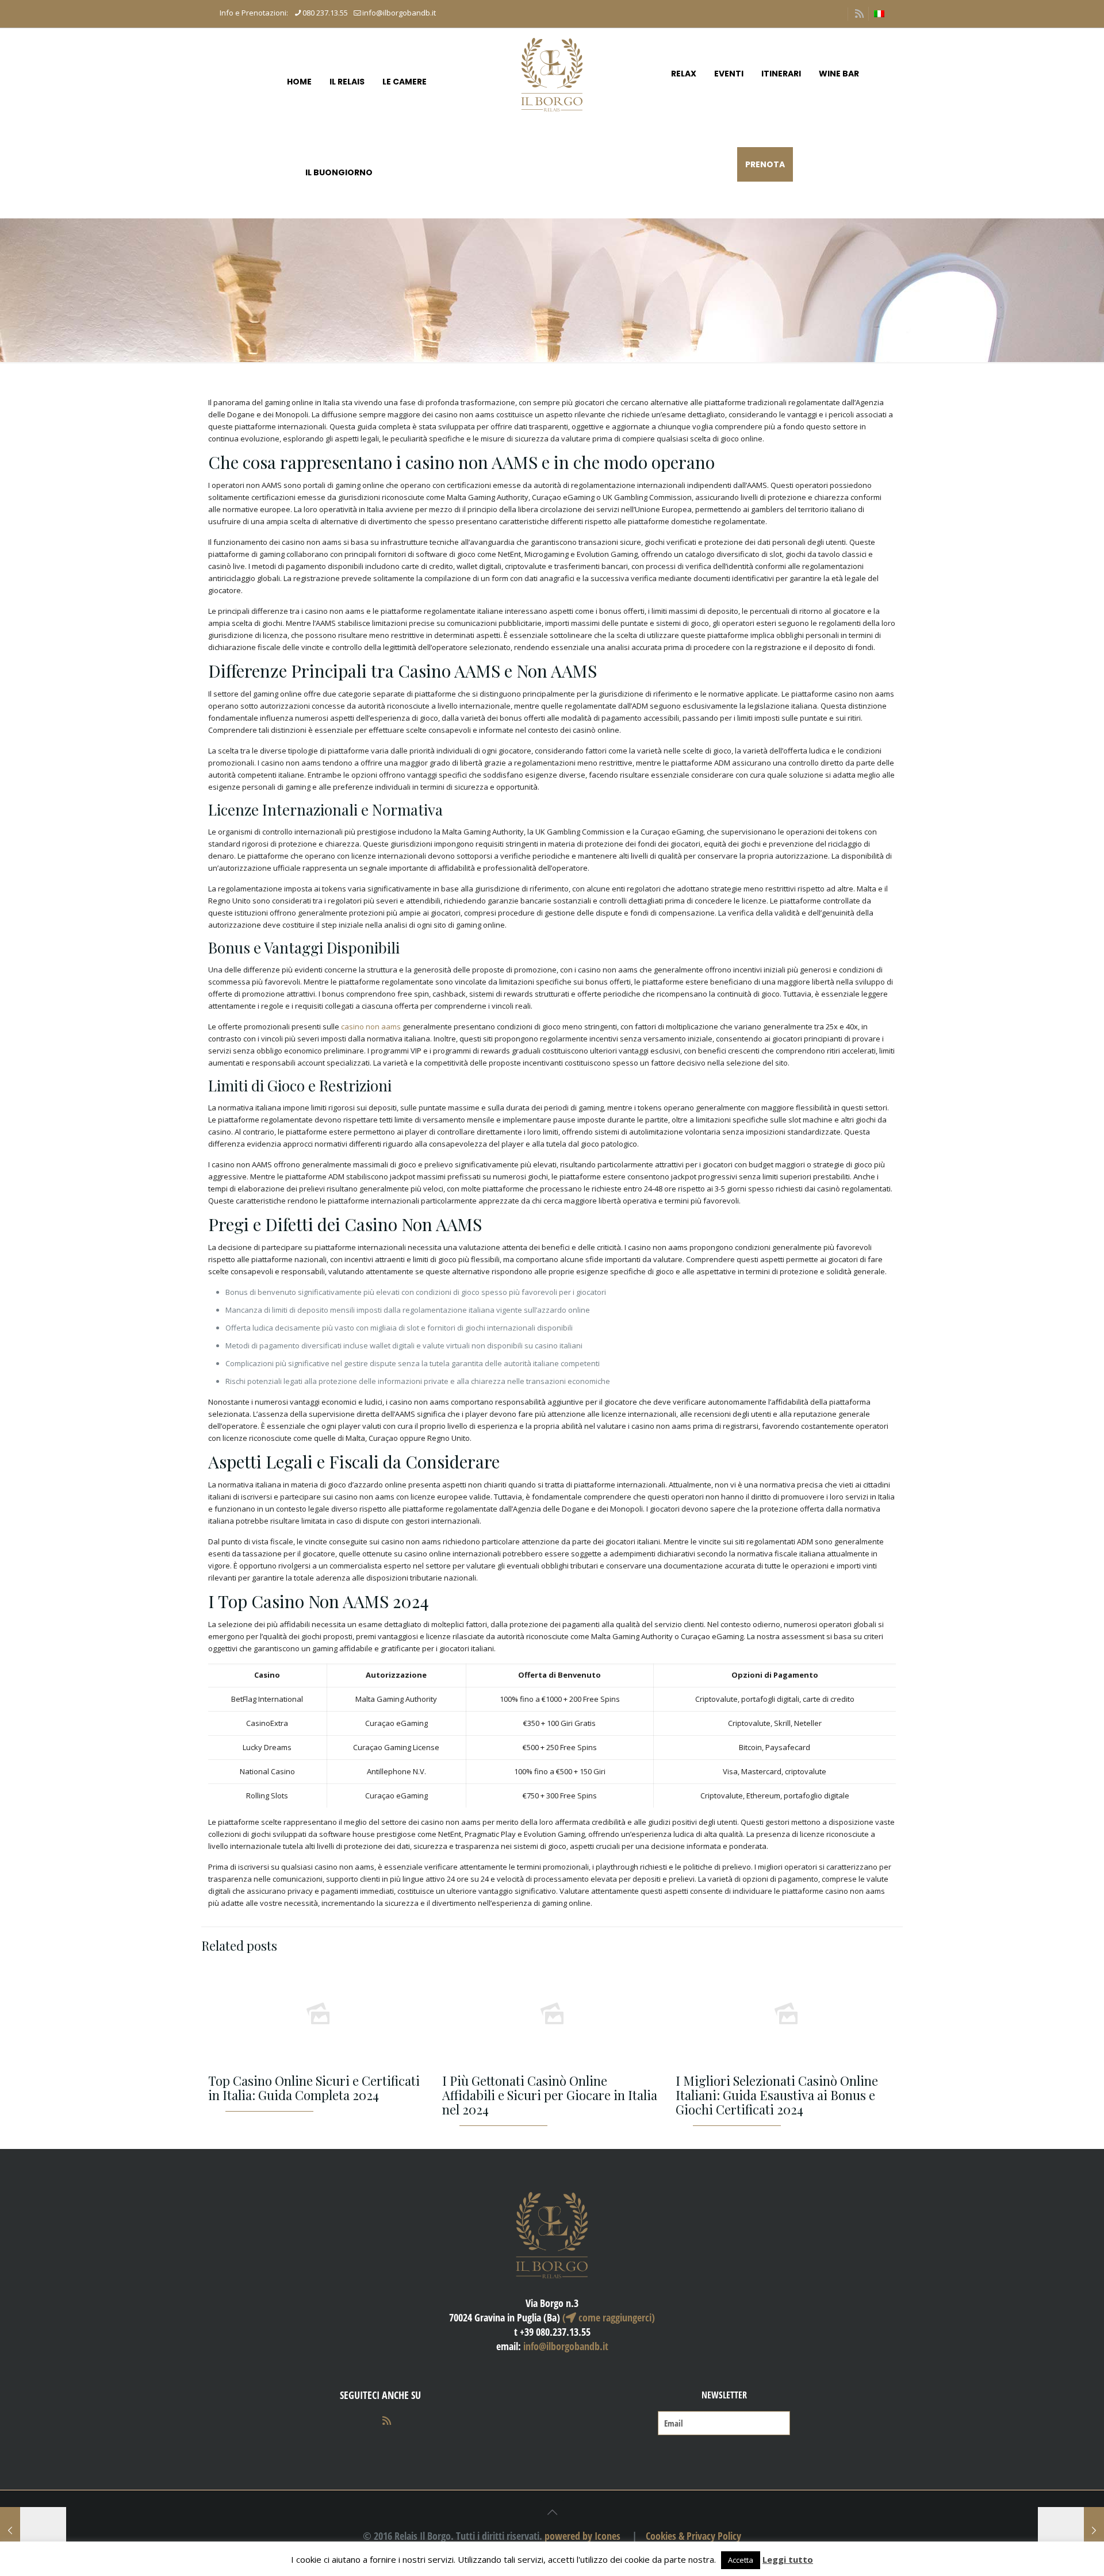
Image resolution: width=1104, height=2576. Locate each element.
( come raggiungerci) (609, 2317)
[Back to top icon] (552, 2512)
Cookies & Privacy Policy (693, 2536)
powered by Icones (582, 2536)
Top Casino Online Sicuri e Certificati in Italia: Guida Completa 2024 (314, 2088)
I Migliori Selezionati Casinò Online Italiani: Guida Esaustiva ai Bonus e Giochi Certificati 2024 (777, 2095)
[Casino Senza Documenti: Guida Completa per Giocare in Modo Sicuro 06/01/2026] (33, 2530)
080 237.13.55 (325, 13)
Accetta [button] (741, 2560)
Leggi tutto (788, 2559)
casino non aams (371, 1026)
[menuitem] (879, 14)
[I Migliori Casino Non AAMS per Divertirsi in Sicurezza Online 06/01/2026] (1071, 2530)
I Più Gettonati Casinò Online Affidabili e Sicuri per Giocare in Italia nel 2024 (550, 2095)
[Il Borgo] (552, 74)
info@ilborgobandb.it (399, 13)
